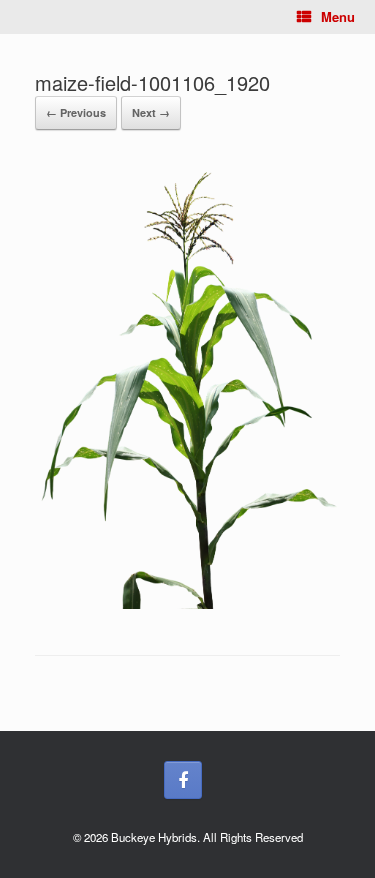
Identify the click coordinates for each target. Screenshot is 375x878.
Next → (151, 112)
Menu (338, 16)
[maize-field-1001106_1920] (187, 603)
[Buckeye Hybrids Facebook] (183, 780)
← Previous (76, 112)
